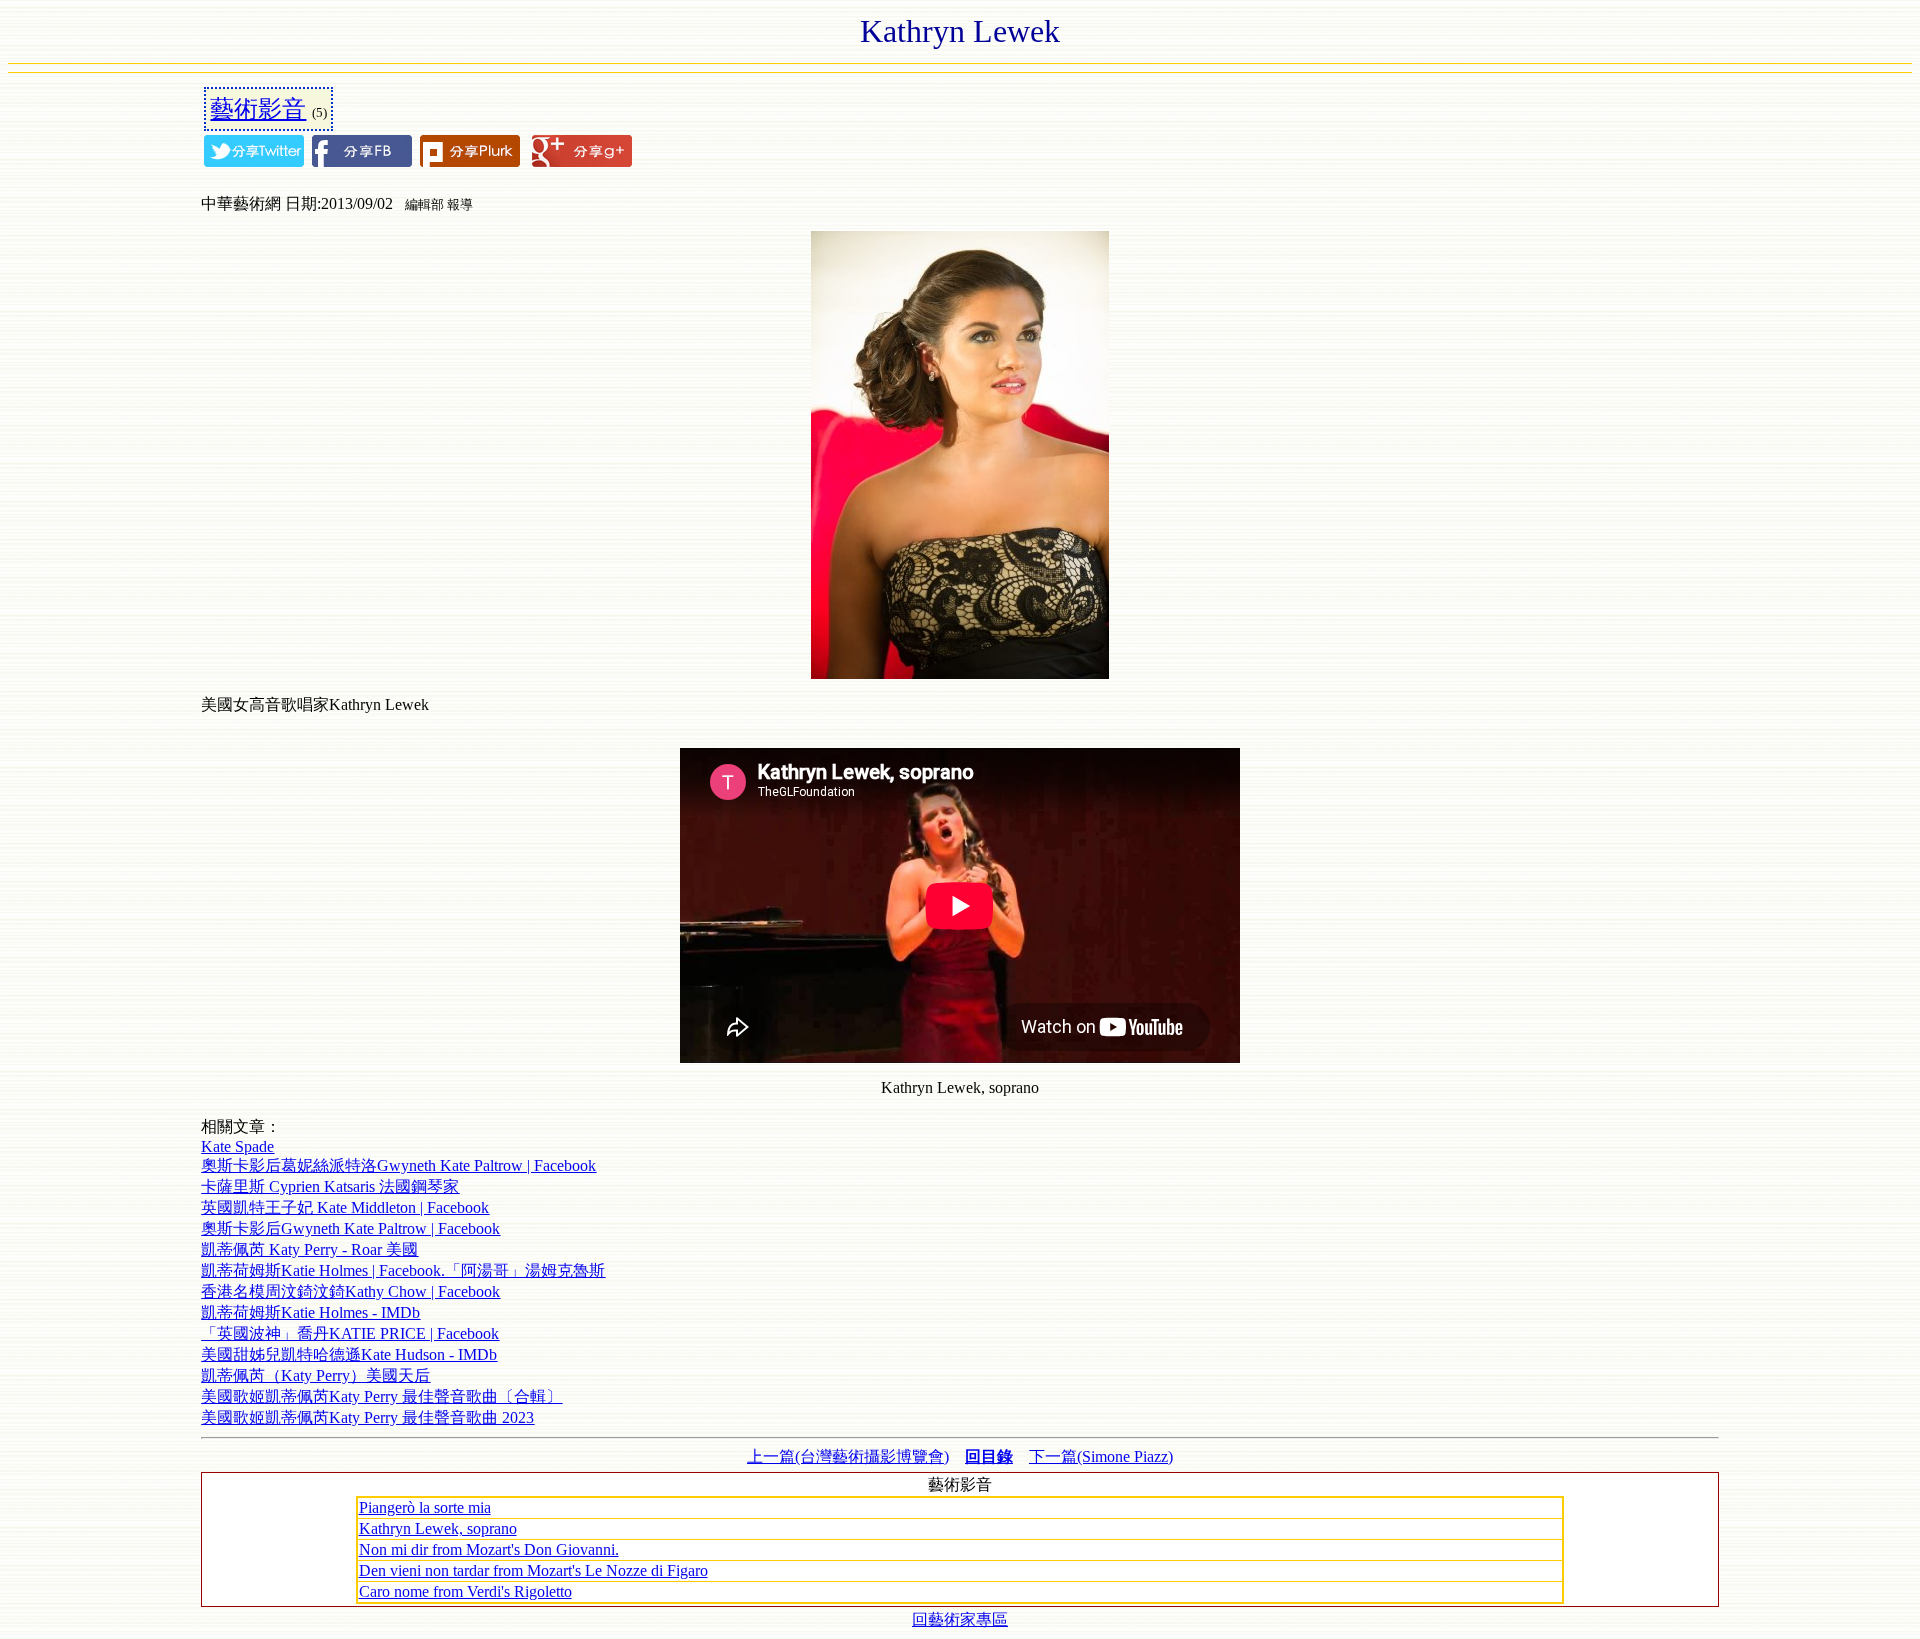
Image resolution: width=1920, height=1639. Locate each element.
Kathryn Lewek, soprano (438, 1528)
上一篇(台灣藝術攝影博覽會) (848, 1456)
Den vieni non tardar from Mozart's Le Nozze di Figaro (533, 1570)
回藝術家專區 (960, 1619)
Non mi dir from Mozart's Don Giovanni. (489, 1549)
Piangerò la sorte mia (425, 1507)
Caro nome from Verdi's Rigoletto (465, 1591)
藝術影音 (258, 109)
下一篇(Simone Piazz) (1101, 1456)
